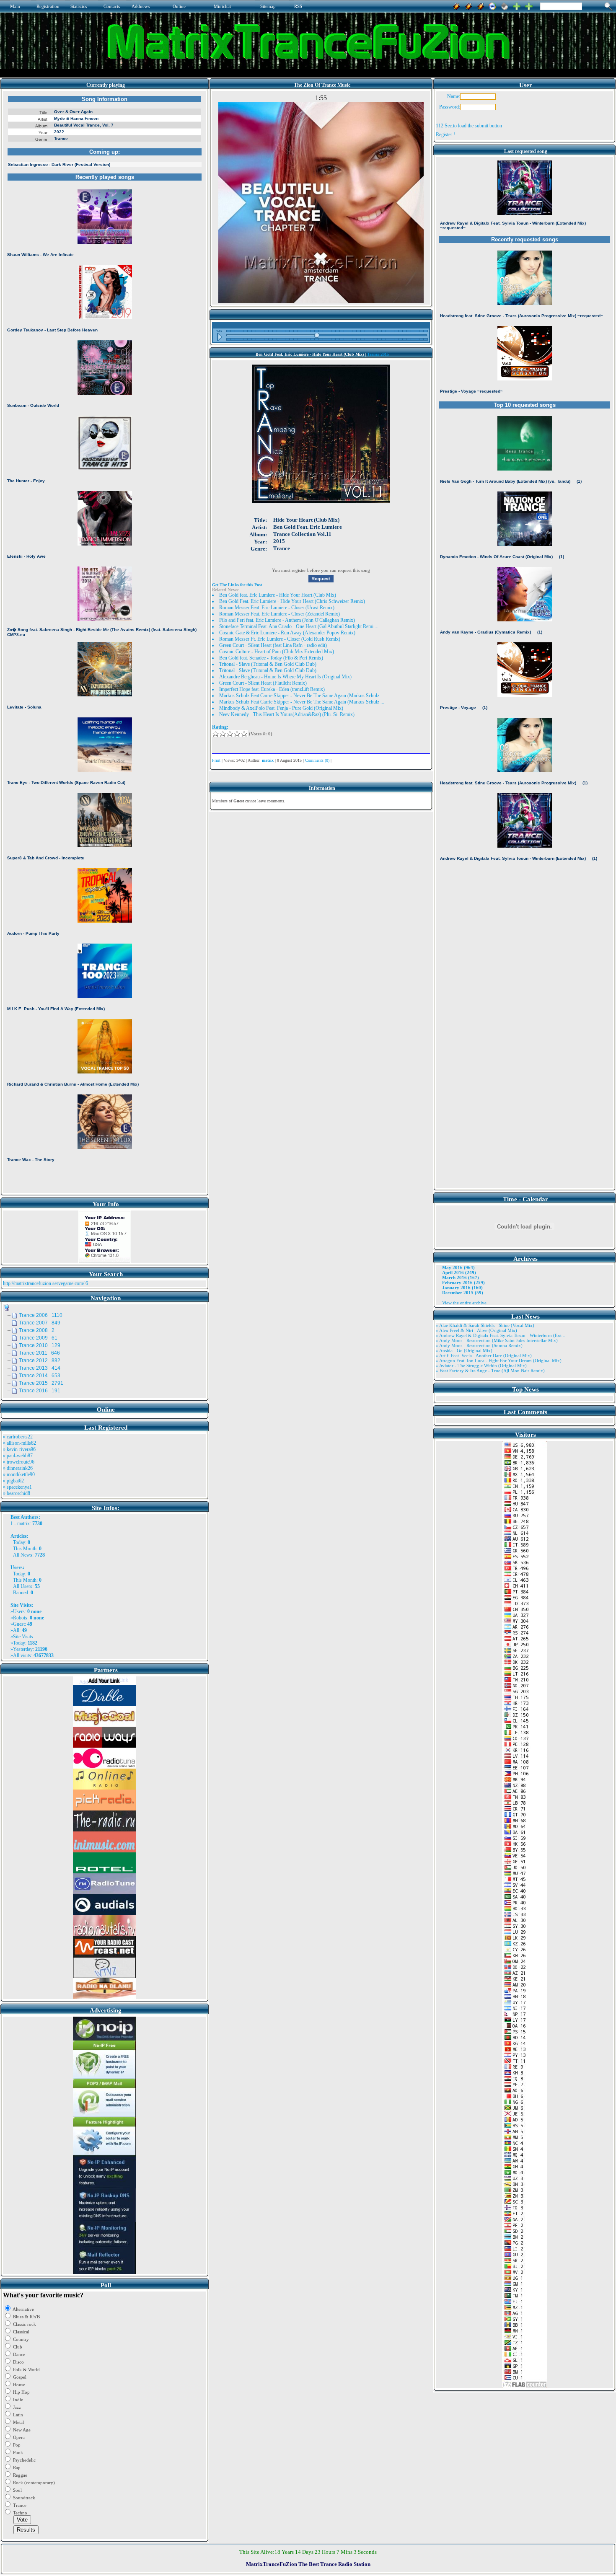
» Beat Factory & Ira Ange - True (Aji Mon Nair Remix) (490, 1371)
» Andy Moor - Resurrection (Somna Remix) (479, 1345)
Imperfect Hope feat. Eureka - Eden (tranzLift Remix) (272, 689)
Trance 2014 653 (40, 1376)
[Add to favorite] (529, 5)
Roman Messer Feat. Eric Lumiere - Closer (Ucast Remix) (277, 608)
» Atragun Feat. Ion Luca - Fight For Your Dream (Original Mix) (499, 1360)
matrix (23, 1523)
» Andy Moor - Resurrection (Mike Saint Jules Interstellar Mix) (497, 1340)
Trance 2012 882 (40, 1360)
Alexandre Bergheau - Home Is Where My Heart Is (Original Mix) (285, 677)
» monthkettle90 (19, 1474)
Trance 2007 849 (40, 1323)
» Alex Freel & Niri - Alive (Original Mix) (476, 1330)
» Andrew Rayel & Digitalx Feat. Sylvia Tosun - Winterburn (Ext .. (501, 1335)
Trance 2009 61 (38, 1338)
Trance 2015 (378, 354)
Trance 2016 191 (40, 1391)
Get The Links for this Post (237, 585)
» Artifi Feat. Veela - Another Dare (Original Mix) (484, 1355)
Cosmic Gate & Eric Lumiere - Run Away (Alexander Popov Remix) (287, 633)
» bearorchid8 (17, 1493)
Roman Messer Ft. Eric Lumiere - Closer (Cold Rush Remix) (280, 639)
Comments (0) (317, 760)
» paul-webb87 (18, 1456)
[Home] (505, 5)
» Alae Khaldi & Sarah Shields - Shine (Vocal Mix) (485, 1325)
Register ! (445, 134)
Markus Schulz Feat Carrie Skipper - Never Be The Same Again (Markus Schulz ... (302, 696)
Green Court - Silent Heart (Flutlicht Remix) (263, 683)
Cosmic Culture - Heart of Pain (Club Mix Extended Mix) (277, 652)
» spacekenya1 (17, 1487)
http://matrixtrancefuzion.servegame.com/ (44, 1283)
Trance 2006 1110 (41, 1315)
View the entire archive (464, 1303)
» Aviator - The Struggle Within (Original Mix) (481, 1366)
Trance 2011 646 (39, 1353)
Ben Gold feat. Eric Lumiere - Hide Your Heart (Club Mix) (278, 595)
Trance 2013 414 (40, 1368)
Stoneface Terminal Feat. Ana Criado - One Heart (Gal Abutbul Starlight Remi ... (299, 626)
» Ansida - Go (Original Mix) (464, 1350)
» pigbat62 (13, 1481)
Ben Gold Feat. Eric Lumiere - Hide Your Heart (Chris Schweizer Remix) (292, 601)
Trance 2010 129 (40, 1345)
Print (216, 760)
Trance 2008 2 (37, 1330)
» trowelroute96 (19, 1462)
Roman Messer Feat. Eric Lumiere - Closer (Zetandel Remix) (280, 614)
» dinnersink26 (18, 1468)
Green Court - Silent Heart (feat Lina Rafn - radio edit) (273, 645)
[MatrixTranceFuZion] (517, 5)
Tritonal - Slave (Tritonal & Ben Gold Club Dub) (268, 664)
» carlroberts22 (18, 1437)
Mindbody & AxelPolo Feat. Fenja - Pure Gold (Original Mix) (281, 708)
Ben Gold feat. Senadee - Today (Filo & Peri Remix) (271, 658)
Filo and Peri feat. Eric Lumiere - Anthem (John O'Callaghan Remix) (287, 620)
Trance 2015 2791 (41, 1383)
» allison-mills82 (19, 1443)
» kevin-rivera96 (19, 1449)
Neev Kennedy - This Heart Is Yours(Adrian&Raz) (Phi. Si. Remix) (287, 714)
